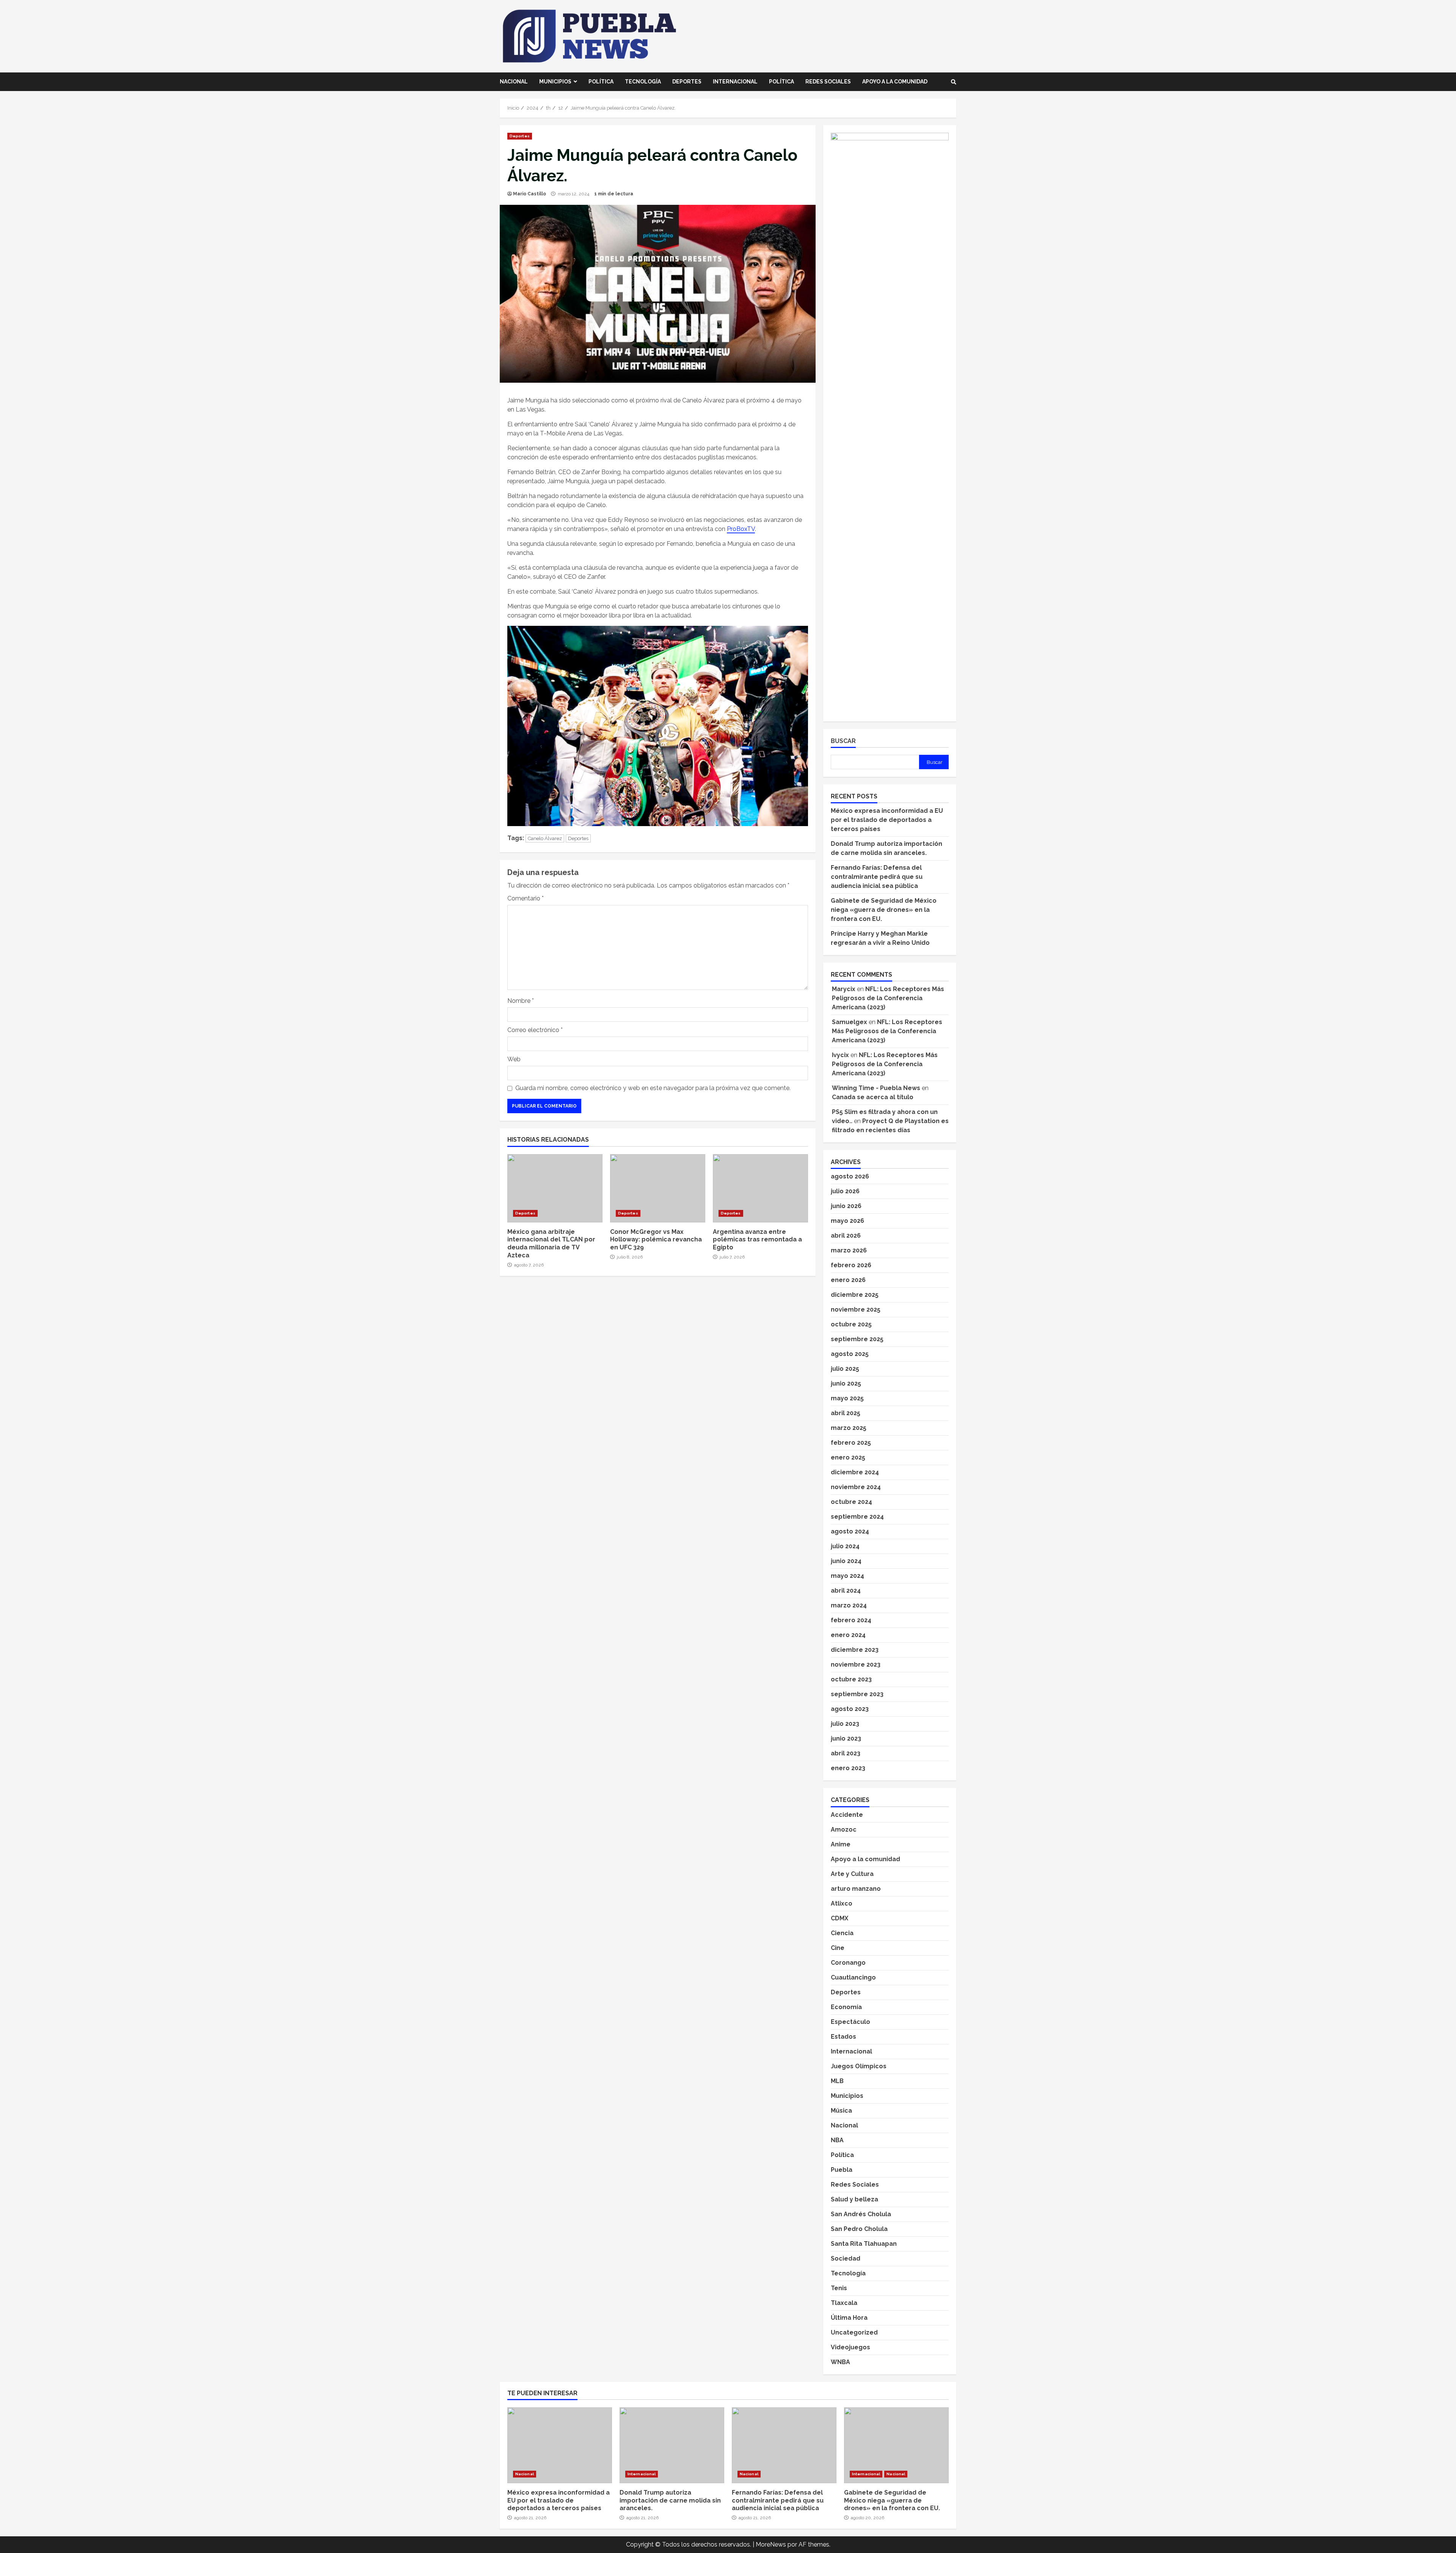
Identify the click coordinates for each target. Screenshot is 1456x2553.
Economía (846, 2007)
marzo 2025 (849, 1428)
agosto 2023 (850, 1709)
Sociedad (846, 2258)
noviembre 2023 (856, 1665)
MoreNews (771, 2544)
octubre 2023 (851, 1679)
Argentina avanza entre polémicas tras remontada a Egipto (760, 1188)
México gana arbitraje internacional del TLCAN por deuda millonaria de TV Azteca (555, 1188)
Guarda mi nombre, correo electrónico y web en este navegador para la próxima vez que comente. (653, 1088)
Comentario (526, 898)
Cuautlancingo (853, 1977)
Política (601, 82)
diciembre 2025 (855, 1295)
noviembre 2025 (856, 1309)
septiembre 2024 (857, 1517)
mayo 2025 (847, 1398)
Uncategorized (854, 2332)
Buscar (843, 741)
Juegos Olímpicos (859, 2066)
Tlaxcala (844, 2303)
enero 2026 (848, 1280)
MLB (837, 2081)
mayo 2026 (847, 1221)
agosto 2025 (850, 1354)
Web (514, 1059)
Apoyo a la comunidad (895, 82)
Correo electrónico (535, 1030)
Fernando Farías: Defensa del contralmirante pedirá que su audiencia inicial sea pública (877, 877)
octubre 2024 (851, 1502)
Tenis (839, 2288)
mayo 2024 (847, 1576)
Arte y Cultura (852, 1874)
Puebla (842, 2170)
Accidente (847, 1815)
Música (841, 2111)
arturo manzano (856, 1889)
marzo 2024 (849, 1605)
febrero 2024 (851, 1620)
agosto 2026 (850, 1176)
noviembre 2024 (856, 1487)
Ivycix (840, 1055)
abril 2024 (846, 1591)
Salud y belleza (854, 2199)
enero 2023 (848, 1768)
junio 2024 (846, 1561)
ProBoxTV (741, 529)
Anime (841, 1844)
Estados (843, 2037)
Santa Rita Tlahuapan (864, 2244)
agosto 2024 (850, 1531)
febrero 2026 (851, 1265)
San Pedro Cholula (859, 2229)
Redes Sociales (828, 82)
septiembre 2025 (857, 1339)
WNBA (840, 2362)
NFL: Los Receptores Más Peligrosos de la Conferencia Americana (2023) (888, 998)
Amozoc (844, 1830)
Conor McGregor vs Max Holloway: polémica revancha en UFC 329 (658, 1188)
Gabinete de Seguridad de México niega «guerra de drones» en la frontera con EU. (884, 910)
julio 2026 (845, 1191)
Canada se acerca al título (873, 1097)
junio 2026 (846, 1206)
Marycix (844, 989)
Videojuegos (850, 2347)
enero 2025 (848, 1457)
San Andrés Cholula (861, 2214)
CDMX (839, 1918)
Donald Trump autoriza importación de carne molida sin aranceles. (672, 2445)
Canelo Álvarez (545, 838)
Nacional (514, 82)
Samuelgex (850, 1022)
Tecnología (643, 82)
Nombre (521, 1001)
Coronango (848, 1963)
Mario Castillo (530, 194)
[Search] (954, 82)
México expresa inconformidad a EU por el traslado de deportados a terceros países (887, 820)
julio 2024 (845, 1546)
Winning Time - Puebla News (876, 1088)
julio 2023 (845, 1724)
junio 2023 (846, 1738)
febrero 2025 (851, 1443)
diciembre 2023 (855, 1650)
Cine (838, 1948)
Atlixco (842, 1903)
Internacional (735, 82)
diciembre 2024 (855, 1472)
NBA (837, 2140)
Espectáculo (850, 2022)
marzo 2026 (849, 1250)
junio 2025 (846, 1383)
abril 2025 (846, 1413)
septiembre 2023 (857, 1694)
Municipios (555, 82)
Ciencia (842, 1933)
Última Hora (849, 2318)
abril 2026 (846, 1236)
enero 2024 (848, 1635)
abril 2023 (846, 1753)
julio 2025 (845, 1369)
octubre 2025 (851, 1324)
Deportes (687, 82)
